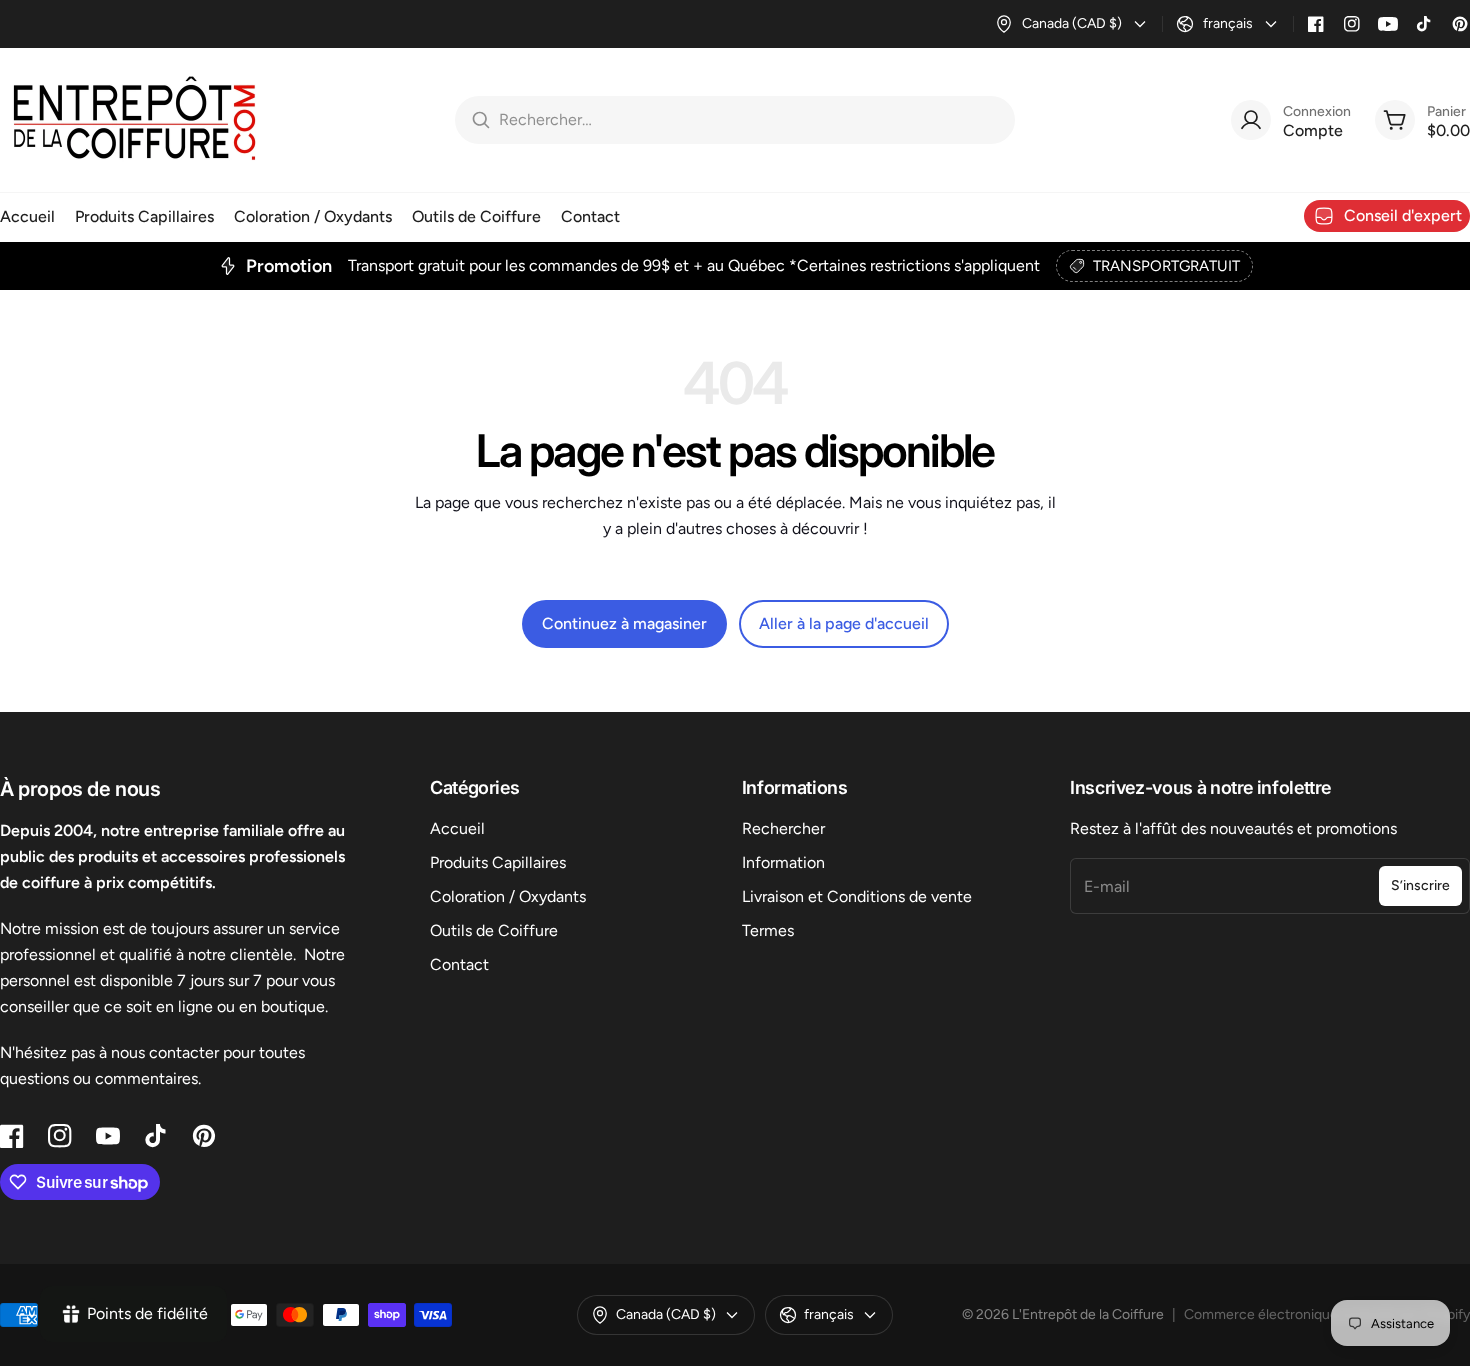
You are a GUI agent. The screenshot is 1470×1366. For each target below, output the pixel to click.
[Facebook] (1316, 24)
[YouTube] (1388, 24)
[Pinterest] (1460, 24)
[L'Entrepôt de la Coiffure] (135, 120)
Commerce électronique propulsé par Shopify (1327, 1314)
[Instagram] (1352, 24)
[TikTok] (1424, 24)
